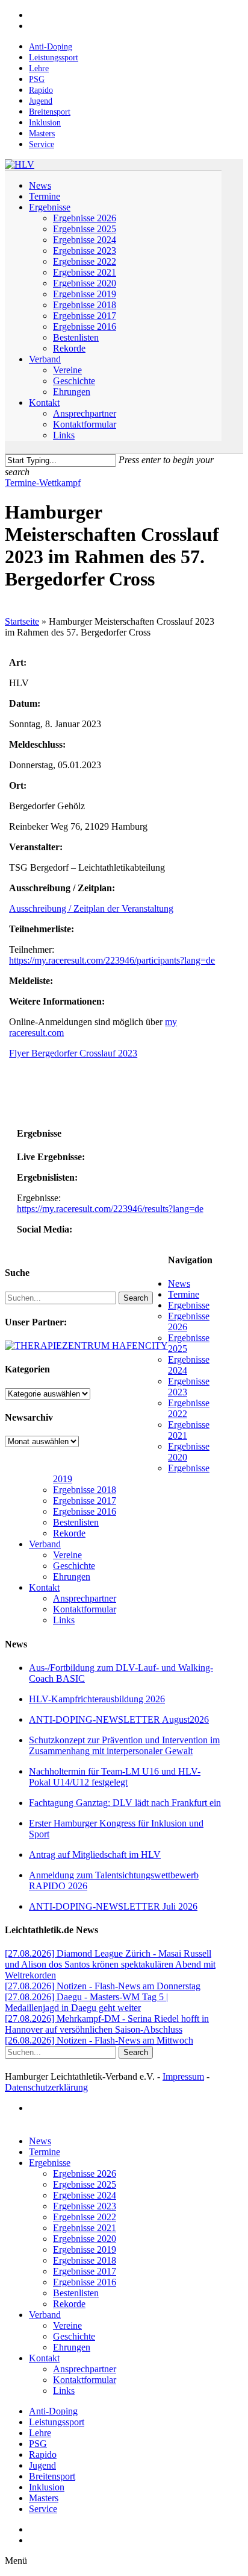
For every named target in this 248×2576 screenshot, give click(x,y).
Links (64, 1620)
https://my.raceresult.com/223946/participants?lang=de (112, 960)
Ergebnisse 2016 (85, 1511)
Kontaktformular (85, 1609)
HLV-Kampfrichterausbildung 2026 (97, 1699)
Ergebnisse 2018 (85, 1490)
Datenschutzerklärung (46, 2087)
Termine (184, 1294)
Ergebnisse (189, 1305)
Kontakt (44, 1587)
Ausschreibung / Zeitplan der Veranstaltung (91, 908)
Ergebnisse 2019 (85, 2249)
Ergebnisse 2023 (85, 2206)
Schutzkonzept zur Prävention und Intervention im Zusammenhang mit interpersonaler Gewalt (124, 1745)
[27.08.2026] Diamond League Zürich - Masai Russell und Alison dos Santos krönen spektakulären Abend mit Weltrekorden (110, 1964)
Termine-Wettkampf (43, 483)
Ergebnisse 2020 (85, 2239)
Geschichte (74, 1566)
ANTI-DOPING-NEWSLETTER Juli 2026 (113, 1906)
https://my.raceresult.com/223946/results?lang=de (110, 1209)
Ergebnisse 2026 (85, 2173)
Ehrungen (72, 1577)
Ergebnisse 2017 (85, 1501)
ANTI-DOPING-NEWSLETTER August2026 (119, 1719)
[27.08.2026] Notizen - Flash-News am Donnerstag (103, 1986)
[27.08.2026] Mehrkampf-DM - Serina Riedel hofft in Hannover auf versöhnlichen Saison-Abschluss (107, 2024)
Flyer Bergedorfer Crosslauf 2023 (73, 1053)
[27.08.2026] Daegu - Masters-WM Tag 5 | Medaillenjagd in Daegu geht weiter (86, 2002)
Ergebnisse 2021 (85, 2228)
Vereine (67, 1555)
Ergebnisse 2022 (85, 2217)
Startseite (22, 621)
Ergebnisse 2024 (85, 2195)
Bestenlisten (76, 1522)
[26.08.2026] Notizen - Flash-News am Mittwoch (99, 2040)
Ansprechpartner (85, 1598)
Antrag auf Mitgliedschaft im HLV (95, 1855)
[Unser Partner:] (86, 1346)
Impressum (183, 2076)
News (179, 1283)
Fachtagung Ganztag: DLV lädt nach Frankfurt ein (125, 1803)
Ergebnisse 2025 (85, 2184)
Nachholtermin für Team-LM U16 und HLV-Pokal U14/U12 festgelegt (115, 1777)
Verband (45, 1544)
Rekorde (69, 1533)
